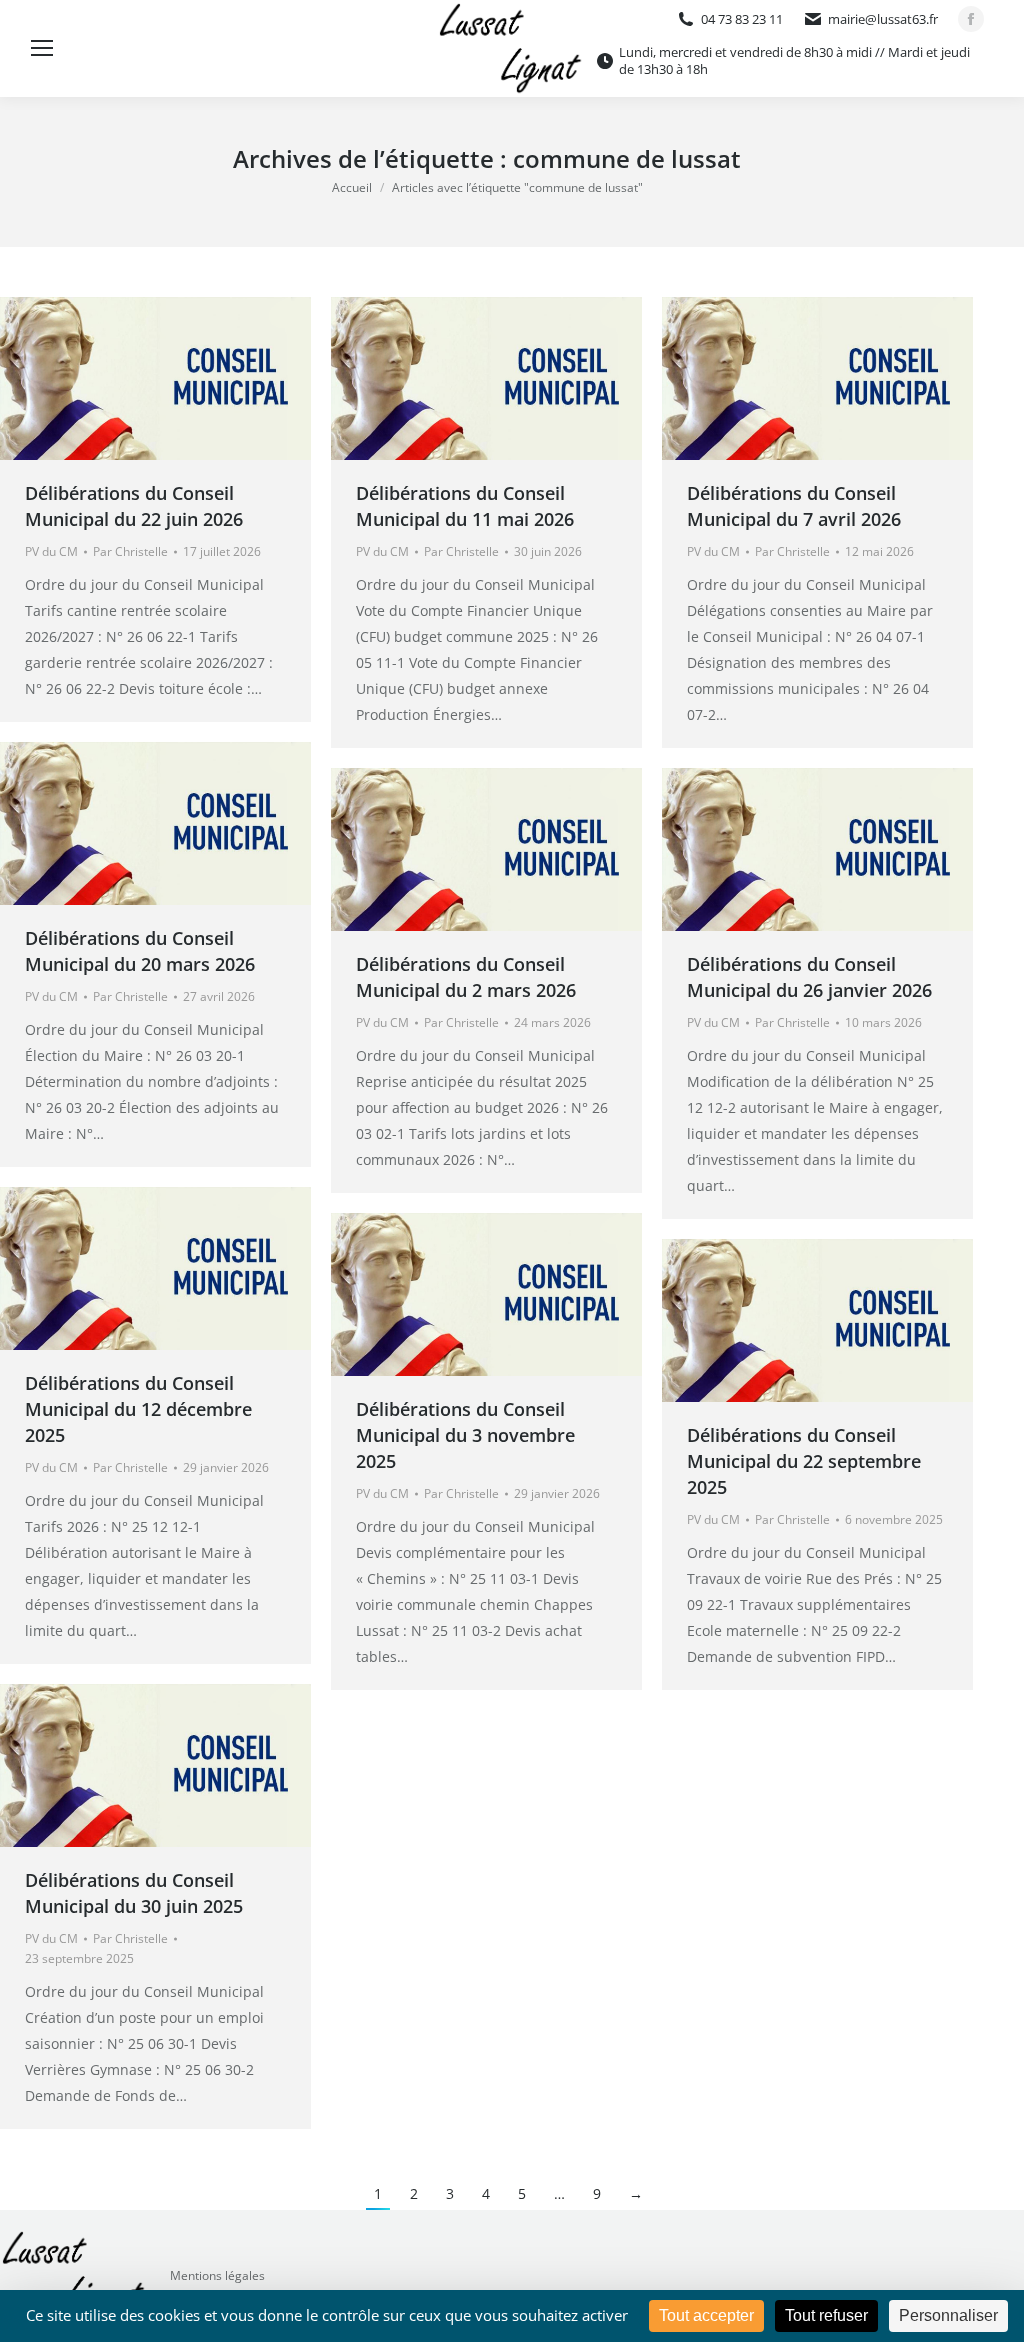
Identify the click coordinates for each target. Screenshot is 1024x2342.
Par (130, 551)
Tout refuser (826, 2315)
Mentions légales (217, 2275)
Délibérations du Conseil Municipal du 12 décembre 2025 (138, 1409)
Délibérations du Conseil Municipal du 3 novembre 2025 (465, 1435)
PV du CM (51, 551)
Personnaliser (948, 2315)
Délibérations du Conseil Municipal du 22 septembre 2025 (804, 1461)
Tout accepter (706, 2315)
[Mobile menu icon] (42, 48)
